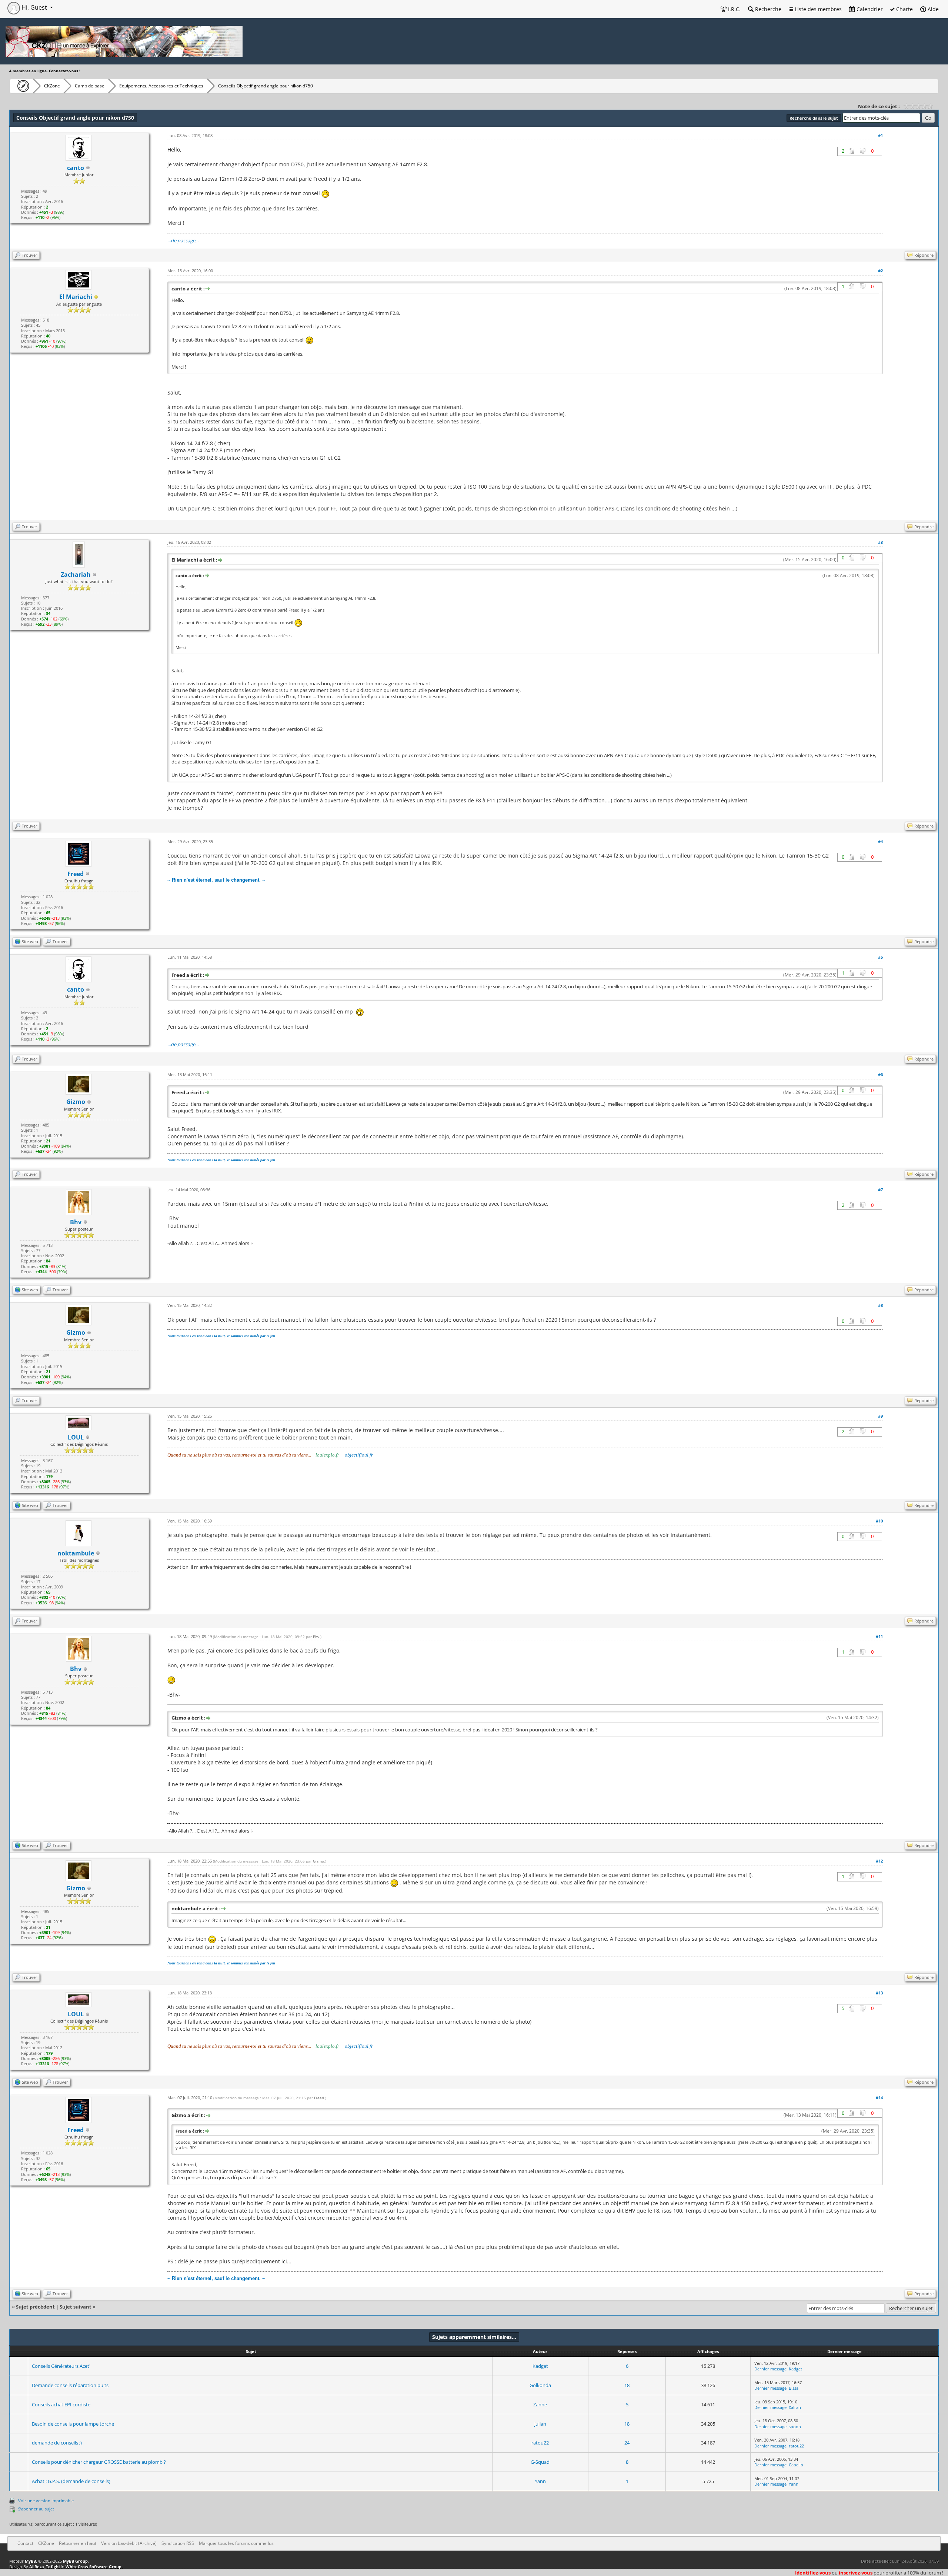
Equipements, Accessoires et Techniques (161, 86)
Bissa (794, 2388)
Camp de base (90, 86)
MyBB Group (75, 2561)
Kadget (540, 2366)
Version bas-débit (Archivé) (129, 2543)
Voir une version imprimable (46, 2501)
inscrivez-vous (856, 2573)
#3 (880, 542)
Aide (932, 9)
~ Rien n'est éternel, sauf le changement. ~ (216, 880)
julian (540, 2424)
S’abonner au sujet (36, 2509)
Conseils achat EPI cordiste (61, 2404)
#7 (880, 1190)
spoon (795, 2427)
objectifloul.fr (359, 1455)
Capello (796, 2465)
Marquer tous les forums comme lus (236, 2543)
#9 (880, 1416)
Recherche (767, 9)
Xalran (795, 2407)
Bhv (316, 1637)
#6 (880, 1074)
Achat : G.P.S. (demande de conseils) (71, 2481)
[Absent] (96, 297)
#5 (880, 957)
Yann (540, 2481)
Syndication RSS (178, 2543)
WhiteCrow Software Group (94, 2567)
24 (627, 2443)
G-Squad (540, 2462)
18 (627, 2385)
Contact (25, 2543)
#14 (879, 2098)
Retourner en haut (78, 2543)
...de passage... (183, 240)
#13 (879, 1993)
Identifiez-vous (813, 2573)
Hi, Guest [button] (34, 7)
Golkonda (540, 2385)
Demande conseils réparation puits (70, 2385)
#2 (880, 271)
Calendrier (869, 9)
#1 (880, 135)
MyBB (30, 2561)
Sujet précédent (35, 2307)
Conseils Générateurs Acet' (61, 2366)
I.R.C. (734, 9)
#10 (879, 1521)
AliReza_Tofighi (44, 2567)
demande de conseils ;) (57, 2443)
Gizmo (76, 1102)
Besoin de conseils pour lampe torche (73, 2424)
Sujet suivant (76, 2307)
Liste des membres (817, 9)
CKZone (52, 86)
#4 (880, 841)
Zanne (540, 2404)
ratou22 (540, 2443)
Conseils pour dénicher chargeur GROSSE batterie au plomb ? (99, 2462)
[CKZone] (21, 86)
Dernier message (770, 2369)
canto (76, 168)
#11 (879, 1636)
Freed (319, 2098)
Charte (904, 9)
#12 (879, 1861)
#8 (880, 1305)
